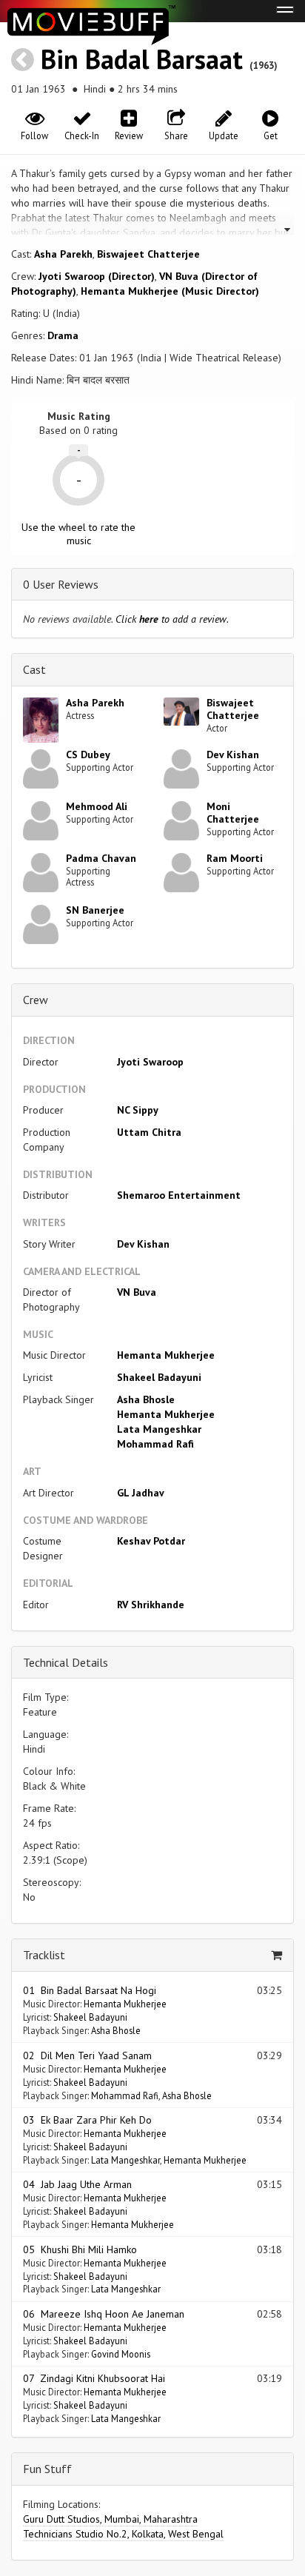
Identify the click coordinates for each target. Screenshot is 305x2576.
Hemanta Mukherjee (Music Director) (170, 291)
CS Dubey (88, 755)
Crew (36, 1000)
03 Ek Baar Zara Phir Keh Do (87, 2120)
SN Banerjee (95, 910)
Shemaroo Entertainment (179, 1195)
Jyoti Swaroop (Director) (97, 276)
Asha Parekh (63, 254)
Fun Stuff (47, 2469)
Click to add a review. (172, 619)
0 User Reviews (61, 584)
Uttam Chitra (149, 1132)
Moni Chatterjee (233, 813)
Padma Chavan (101, 858)
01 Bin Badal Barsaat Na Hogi (90, 1990)
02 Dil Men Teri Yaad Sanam (87, 2055)
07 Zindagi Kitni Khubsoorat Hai (94, 2378)
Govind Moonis (121, 2354)
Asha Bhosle (146, 1399)
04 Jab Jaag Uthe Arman (77, 2184)
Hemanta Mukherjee (166, 1355)
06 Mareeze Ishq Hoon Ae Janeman (104, 2314)
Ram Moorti (235, 858)
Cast (34, 669)
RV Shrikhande (151, 1605)
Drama (63, 335)
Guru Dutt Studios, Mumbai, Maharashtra (110, 2519)
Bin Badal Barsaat (142, 59)
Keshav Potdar (151, 1541)
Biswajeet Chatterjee (148, 254)
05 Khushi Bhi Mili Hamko (80, 2249)
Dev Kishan (233, 755)
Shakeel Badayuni (159, 1377)
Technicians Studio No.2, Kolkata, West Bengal (123, 2534)
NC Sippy (138, 1110)
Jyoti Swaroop (150, 1062)
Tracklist (44, 1955)
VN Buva (137, 1292)
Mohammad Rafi (155, 1444)
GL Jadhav (141, 1493)
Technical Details (66, 1662)
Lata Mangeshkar (159, 1429)
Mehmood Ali (97, 806)
